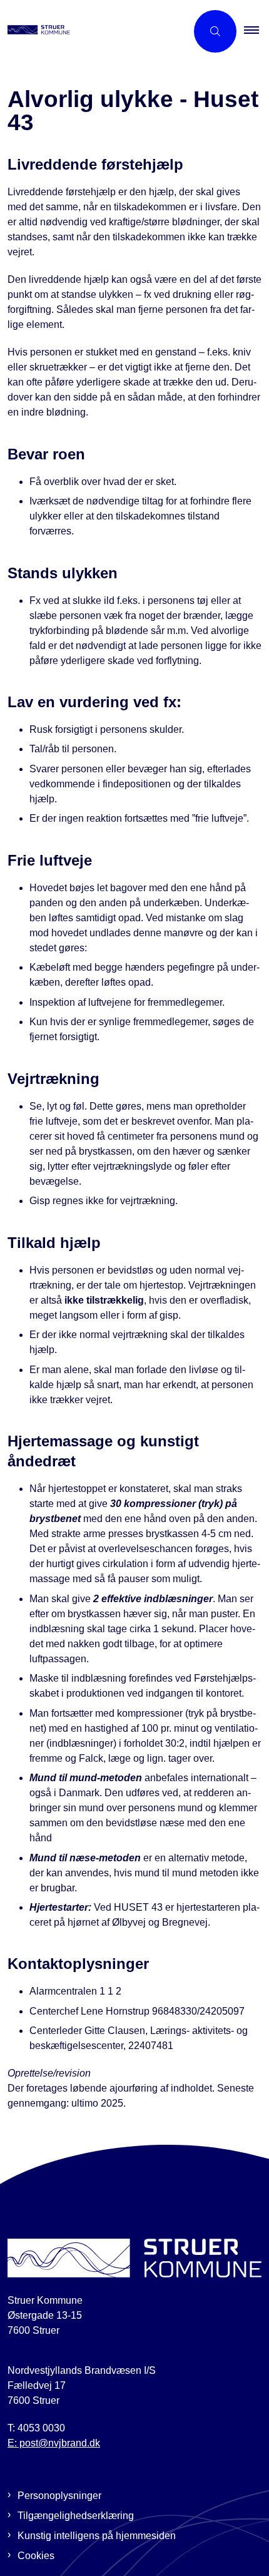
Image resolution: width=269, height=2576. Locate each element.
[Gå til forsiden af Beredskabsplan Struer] (93, 31)
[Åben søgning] (215, 31)
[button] (256, 31)
